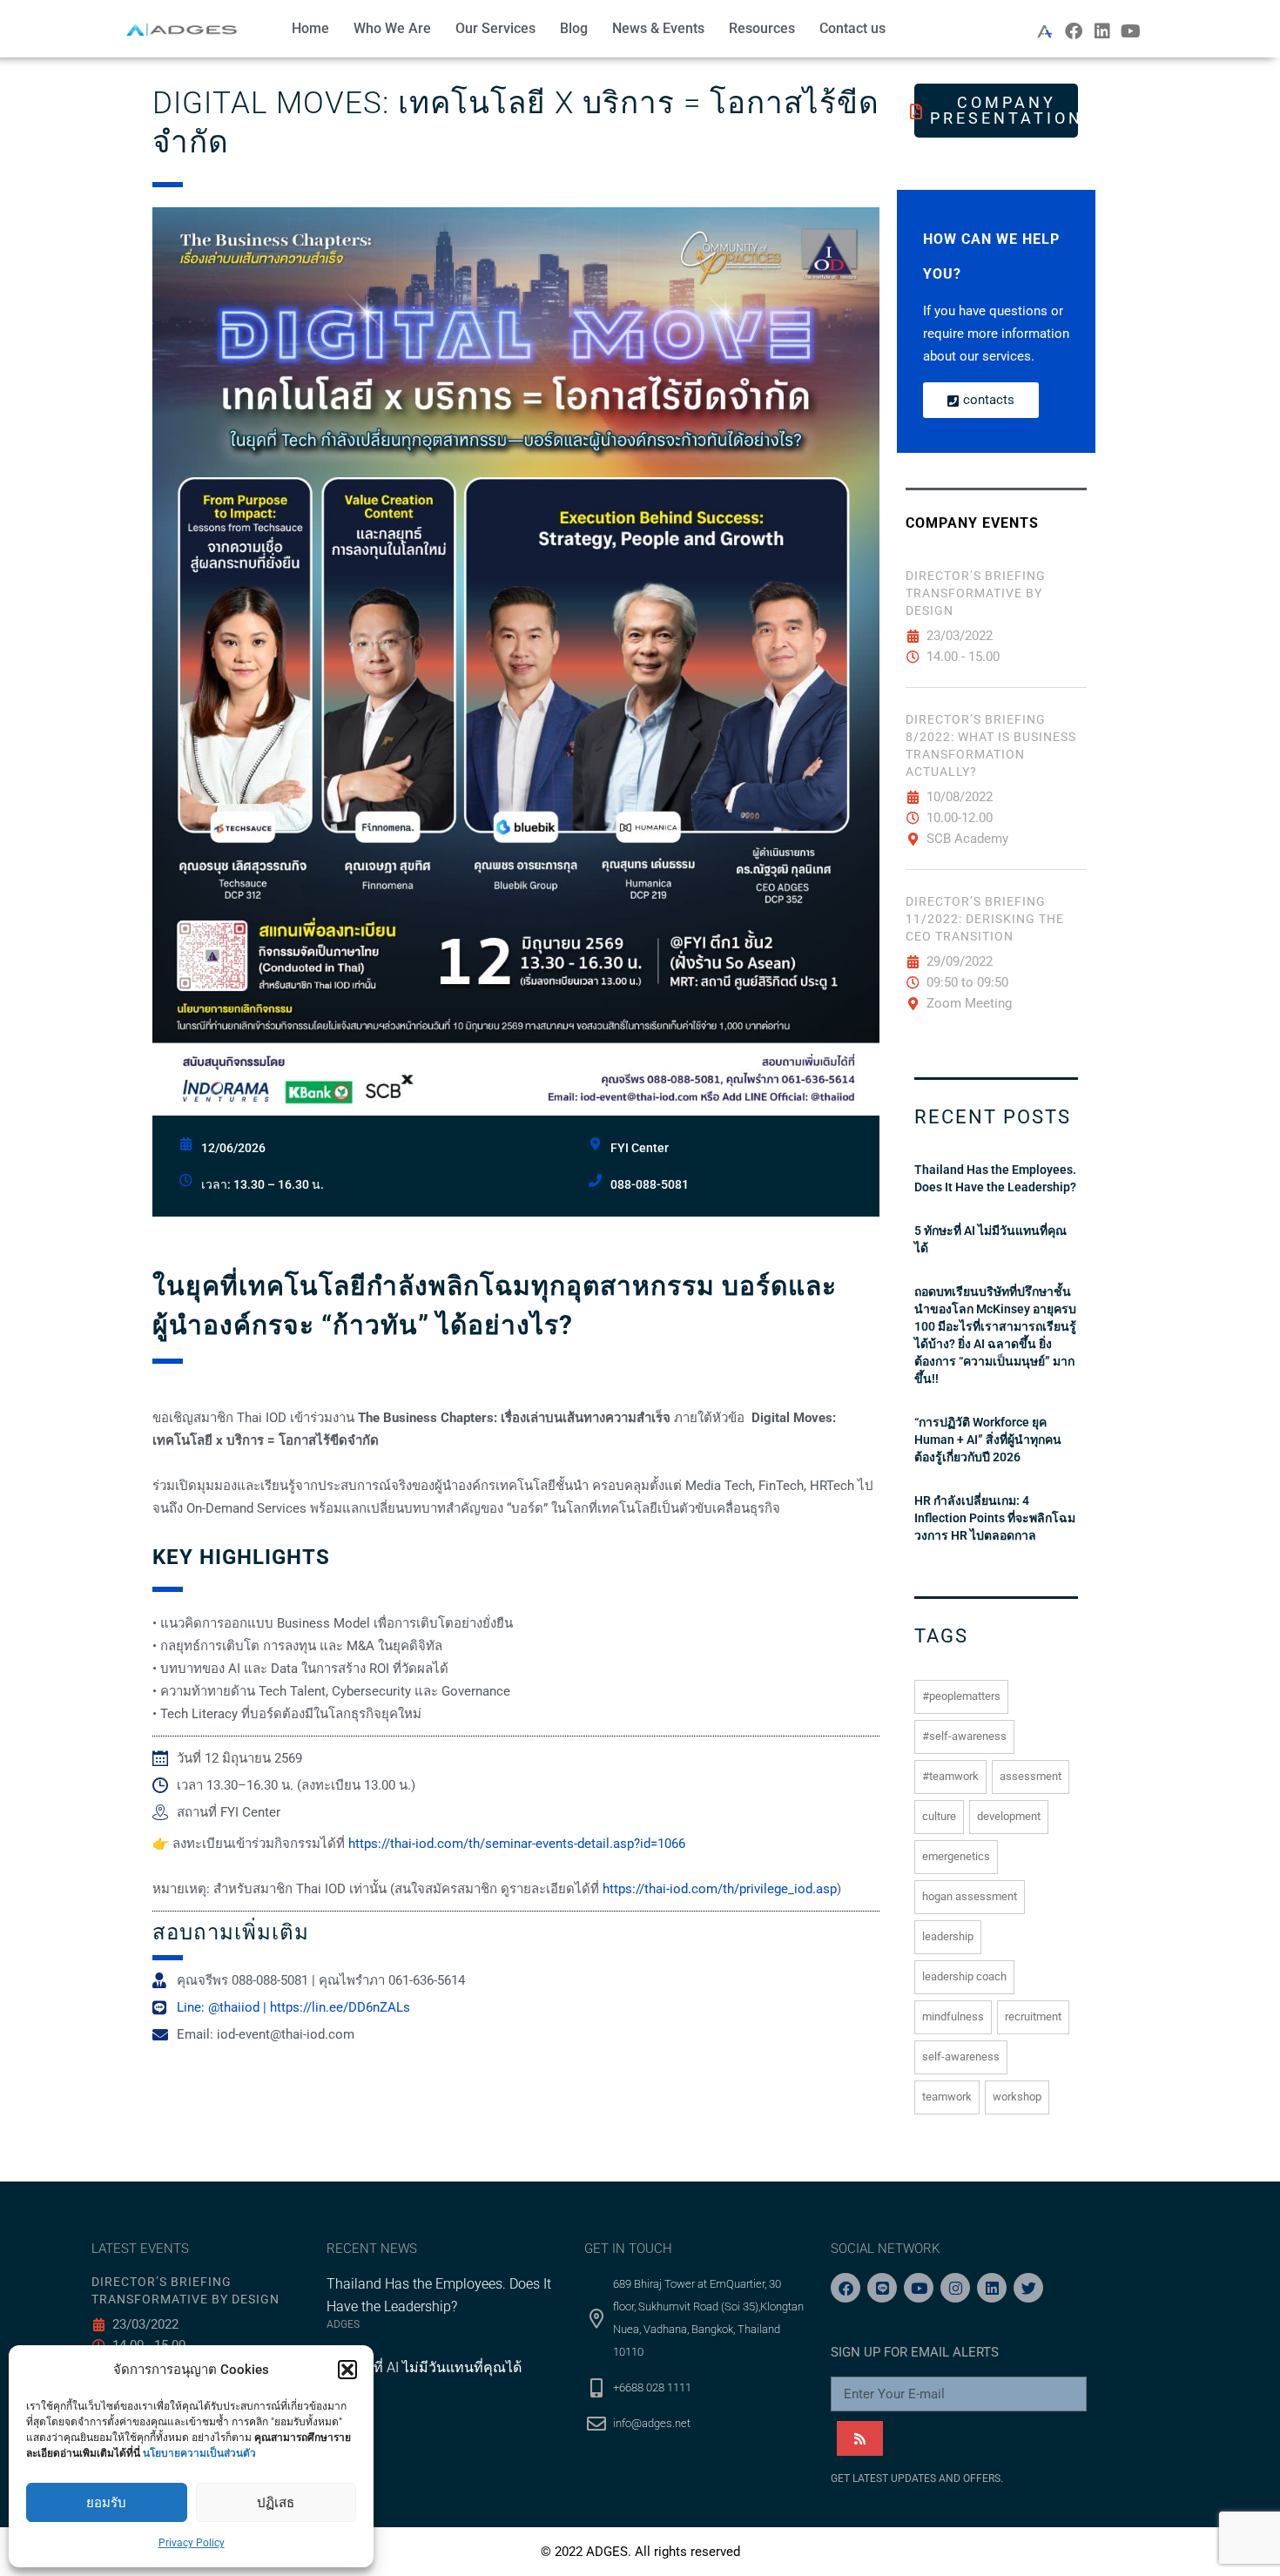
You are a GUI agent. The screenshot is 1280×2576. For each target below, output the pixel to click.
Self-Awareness (961, 2057)
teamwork (947, 2097)
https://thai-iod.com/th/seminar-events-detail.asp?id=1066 (517, 1844)
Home (310, 28)
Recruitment (1033, 2016)
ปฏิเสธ (276, 2503)
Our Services (495, 28)
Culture (939, 1816)
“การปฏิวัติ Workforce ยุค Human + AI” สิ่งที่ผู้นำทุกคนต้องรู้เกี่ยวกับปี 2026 (988, 1440)
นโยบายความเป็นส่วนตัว (199, 2453)
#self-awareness (964, 1736)
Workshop (1017, 2097)
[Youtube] (1131, 31)
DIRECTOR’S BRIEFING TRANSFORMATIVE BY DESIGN (976, 593)
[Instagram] (955, 2288)
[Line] (882, 2288)
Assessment (1031, 1776)
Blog (574, 28)
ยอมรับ (106, 2503)
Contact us (852, 28)
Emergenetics (956, 1856)
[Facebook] (1074, 31)
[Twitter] (1028, 2288)
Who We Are (392, 28)
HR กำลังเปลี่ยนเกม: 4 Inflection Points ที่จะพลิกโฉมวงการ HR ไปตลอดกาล (995, 1518)
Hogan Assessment (970, 1896)
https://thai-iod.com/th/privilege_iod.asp (720, 1889)
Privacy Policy (192, 2543)
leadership (948, 1936)
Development (1009, 1816)
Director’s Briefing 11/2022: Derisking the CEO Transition (985, 919)
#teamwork (950, 1776)
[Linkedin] (1102, 31)
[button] (347, 2370)
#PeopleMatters (961, 1696)
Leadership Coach (964, 1976)
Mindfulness (953, 2016)
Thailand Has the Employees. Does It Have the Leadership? (995, 1178)
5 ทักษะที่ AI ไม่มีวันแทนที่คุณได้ (990, 1239)
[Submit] (860, 2438)
